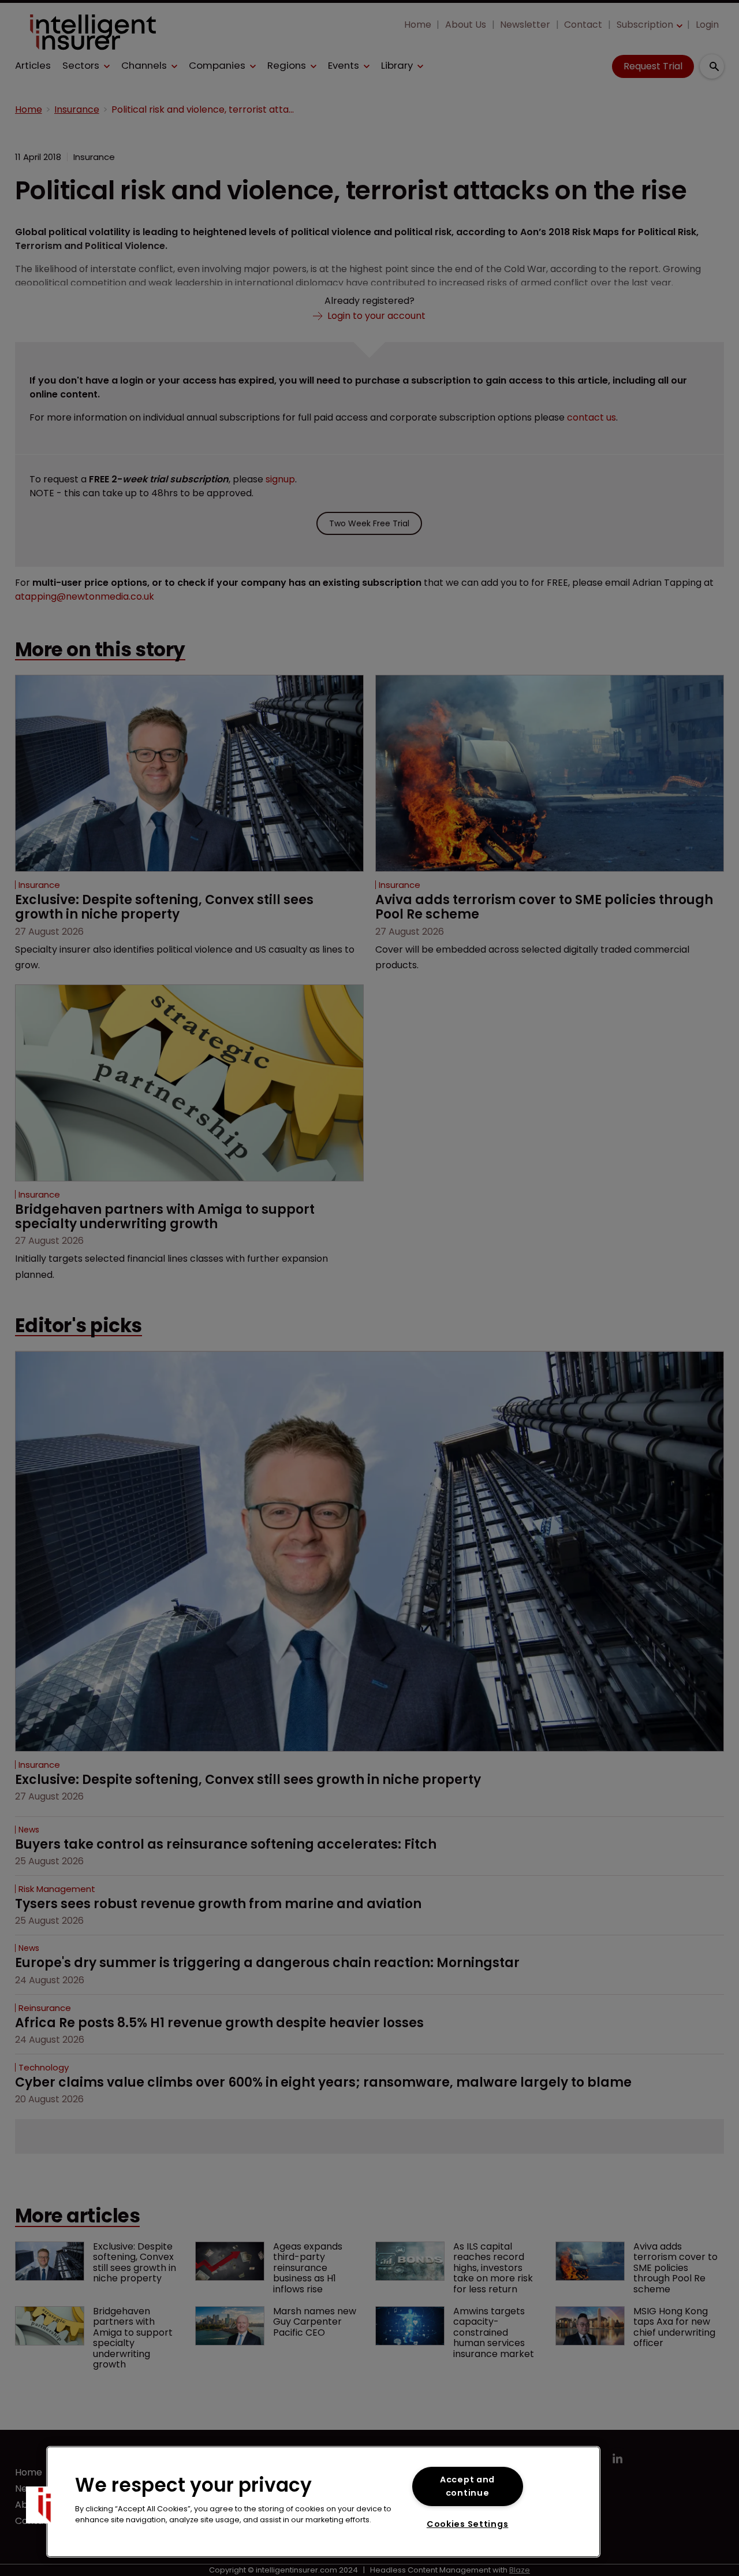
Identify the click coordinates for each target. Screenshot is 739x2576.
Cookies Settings (468, 2524)
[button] (44, 2505)
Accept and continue (467, 2486)
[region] (323, 2502)
